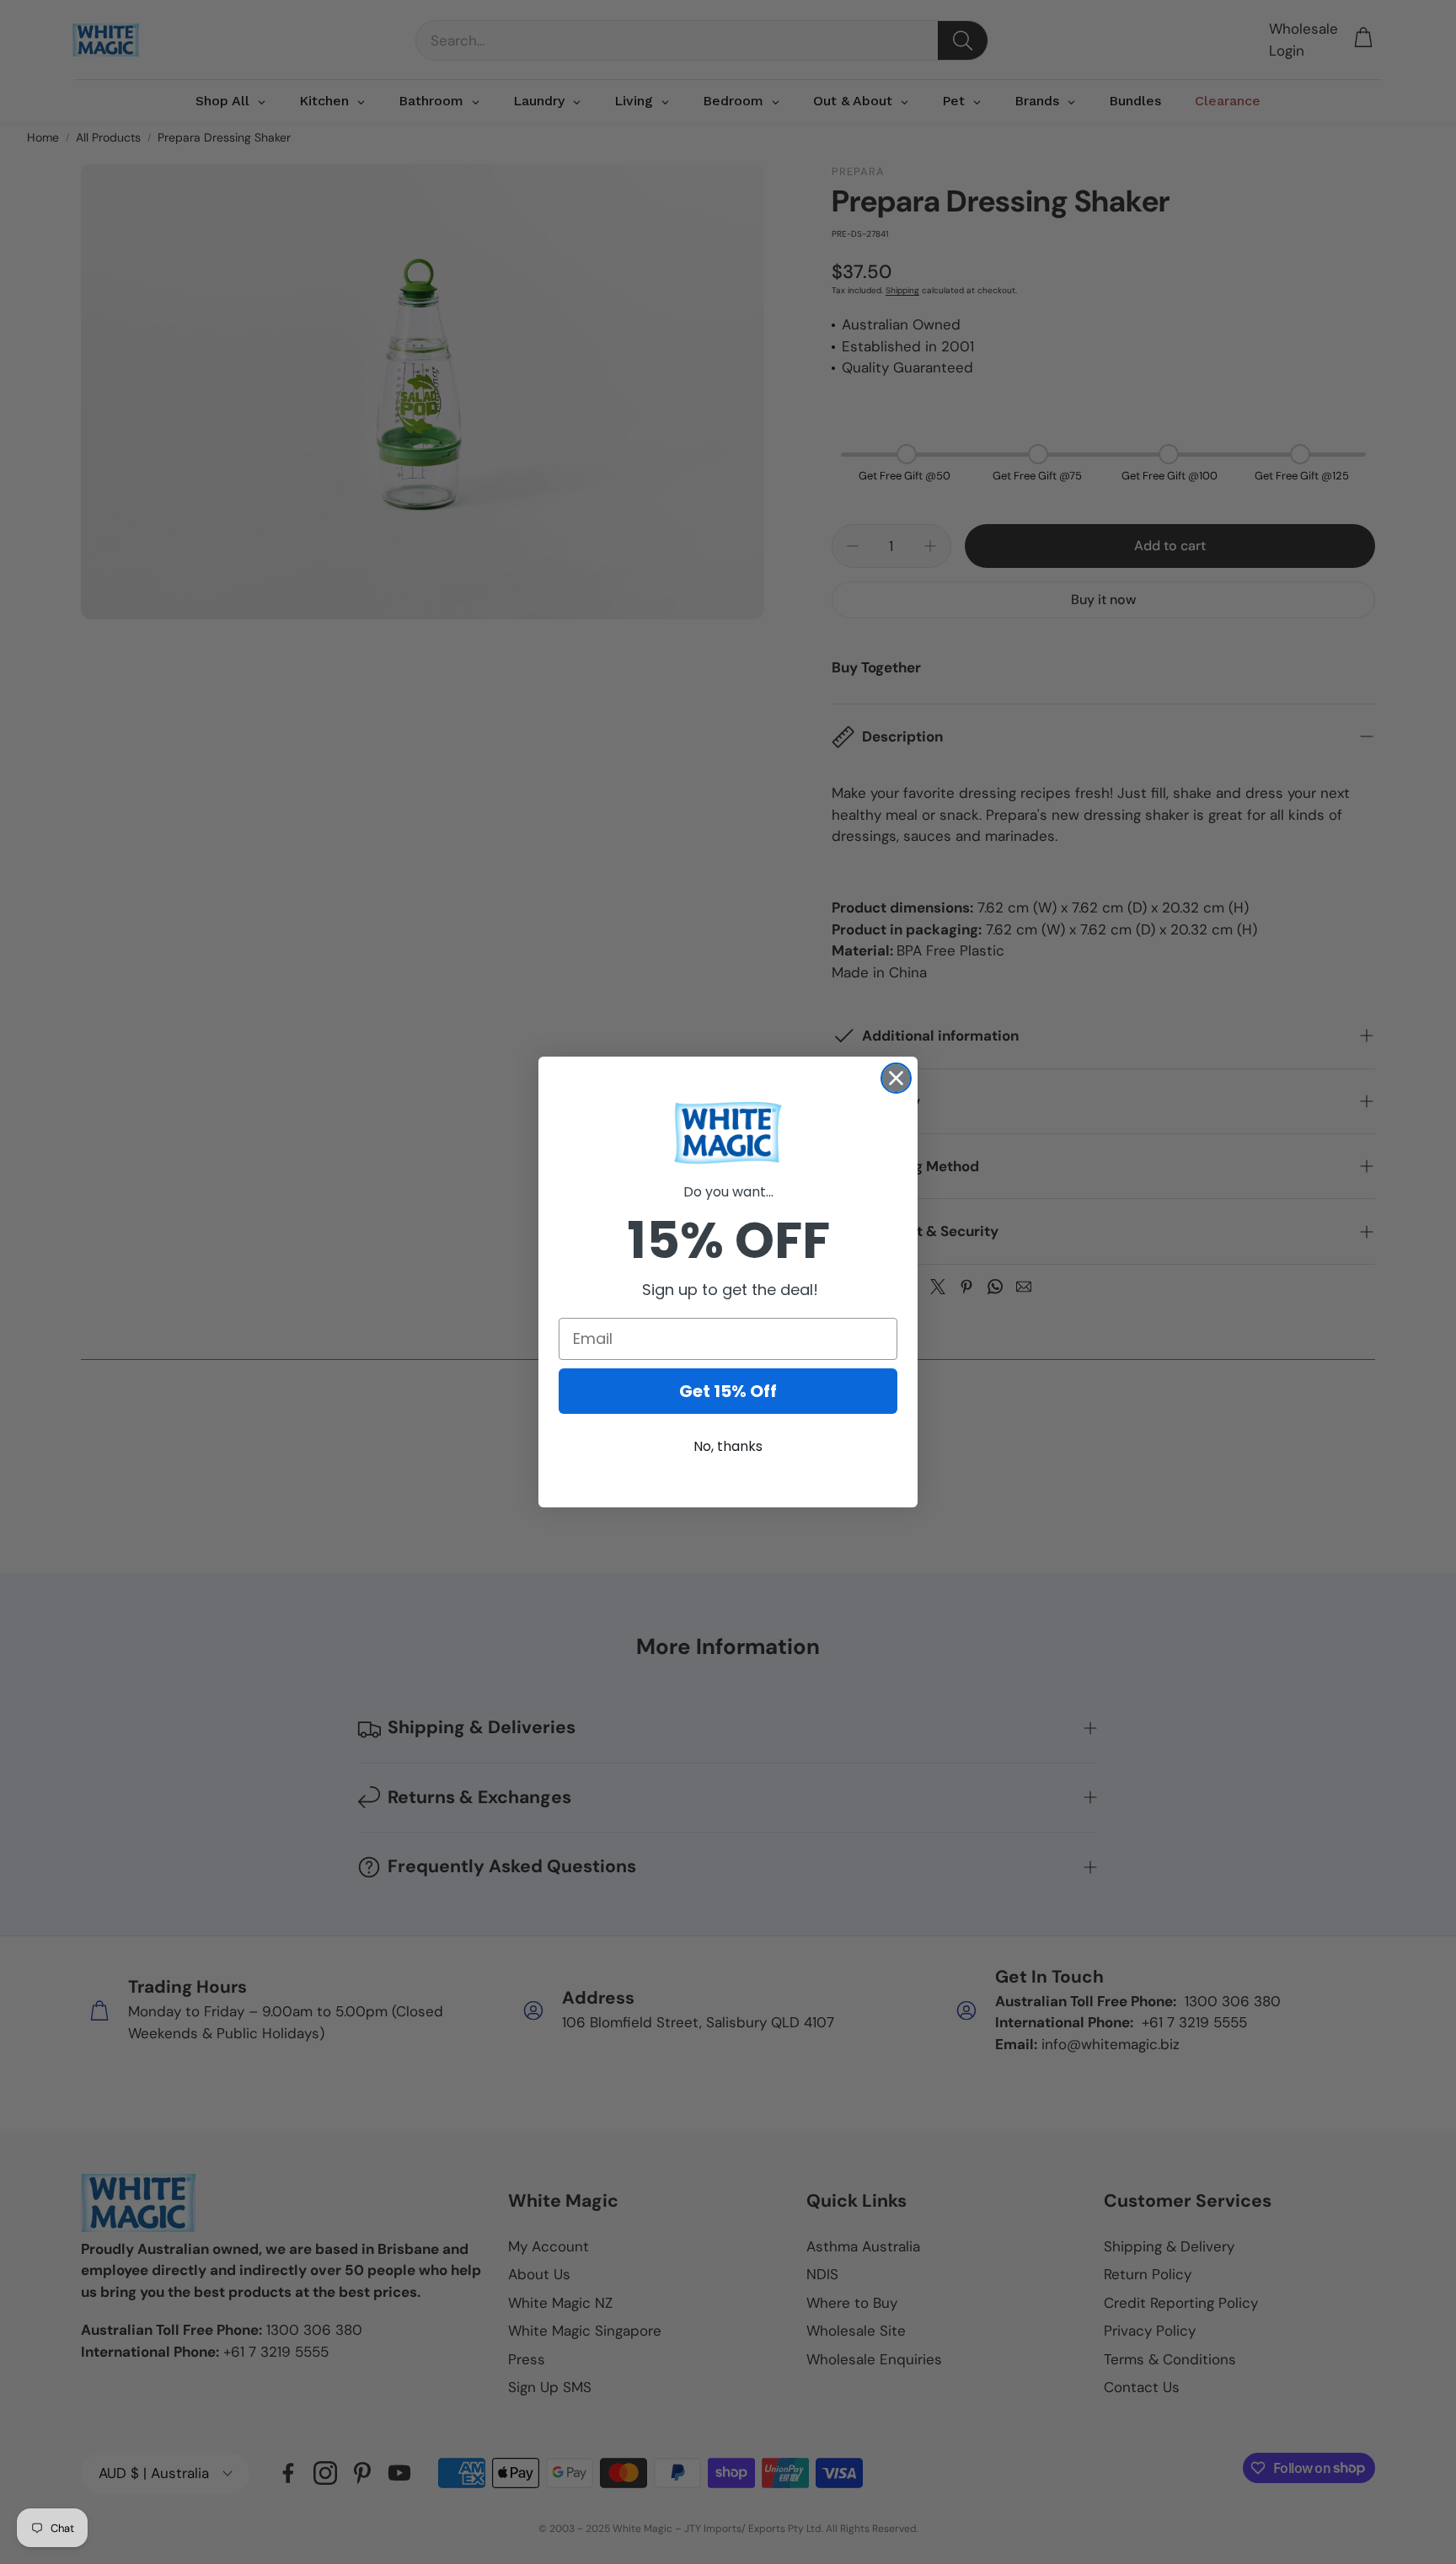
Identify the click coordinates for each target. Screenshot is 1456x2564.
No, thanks (728, 1446)
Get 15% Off (728, 1391)
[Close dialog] (896, 1078)
